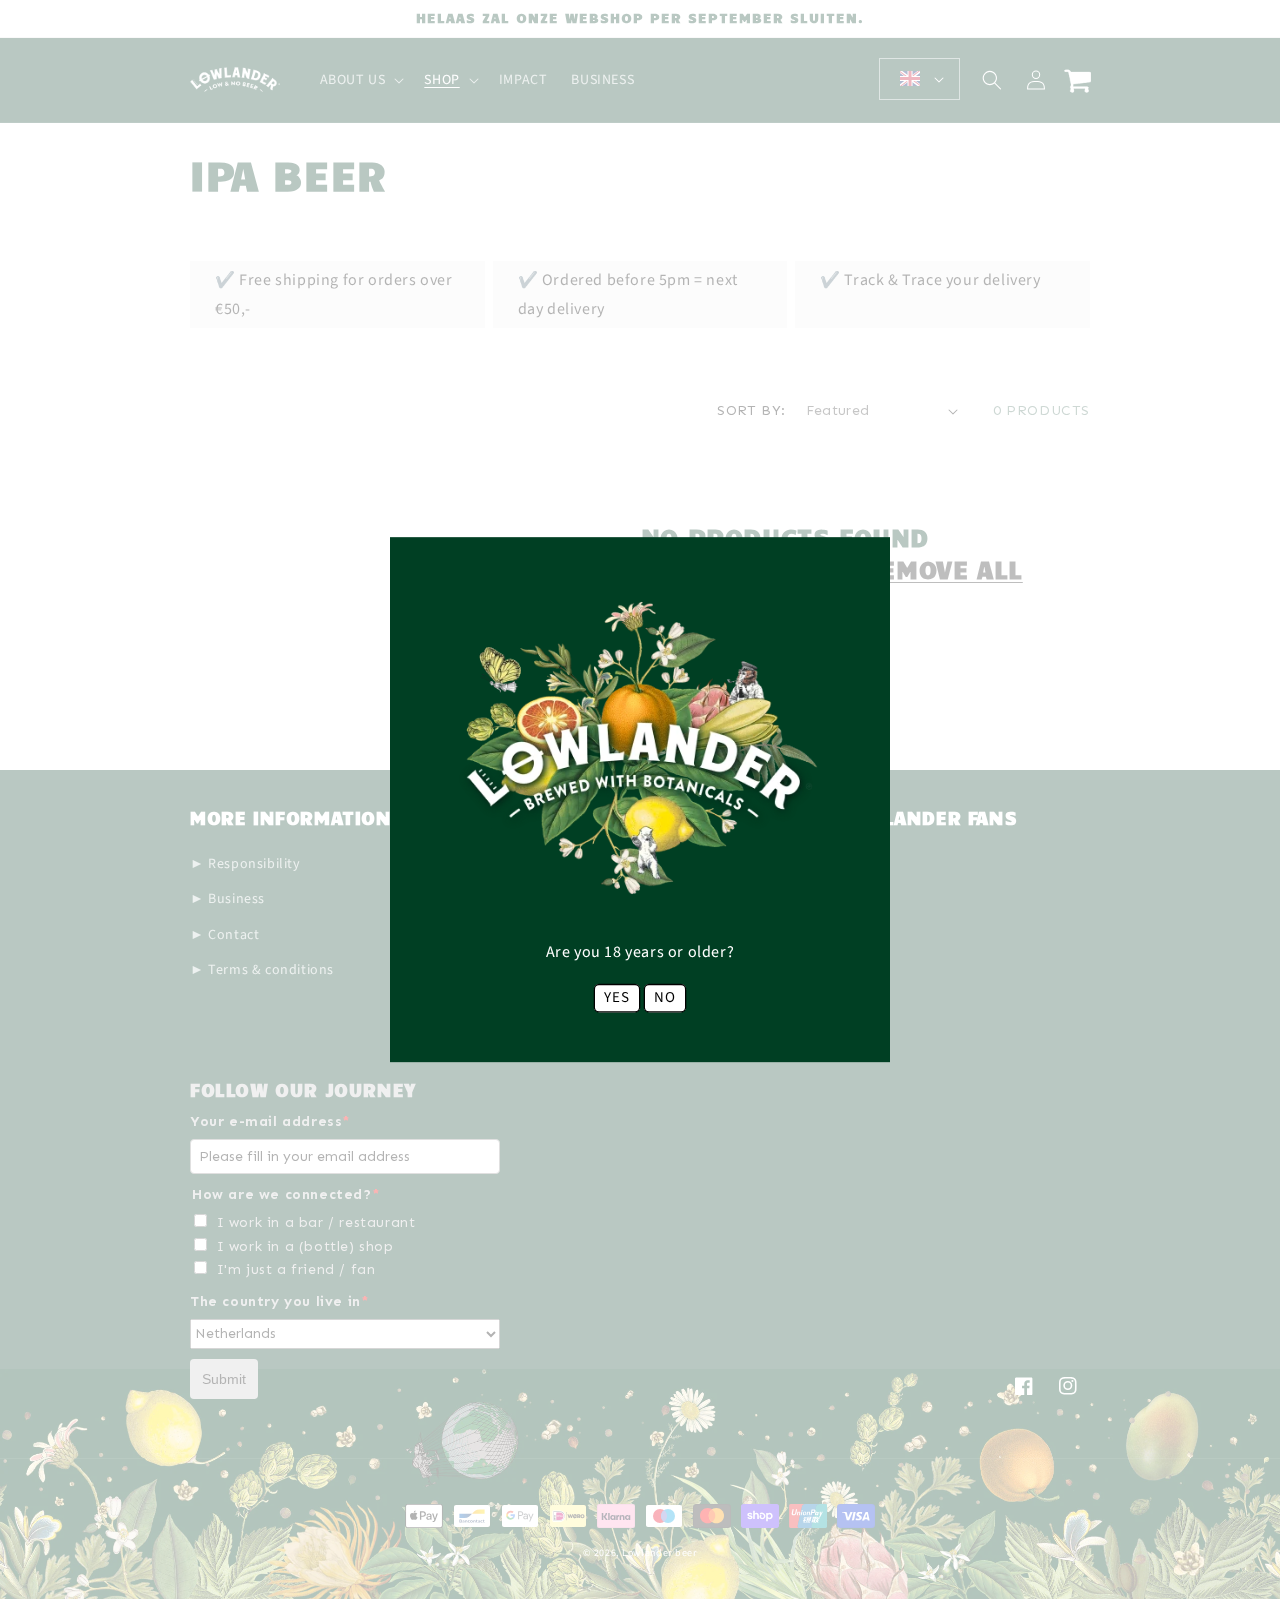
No (665, 997)
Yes (617, 997)
